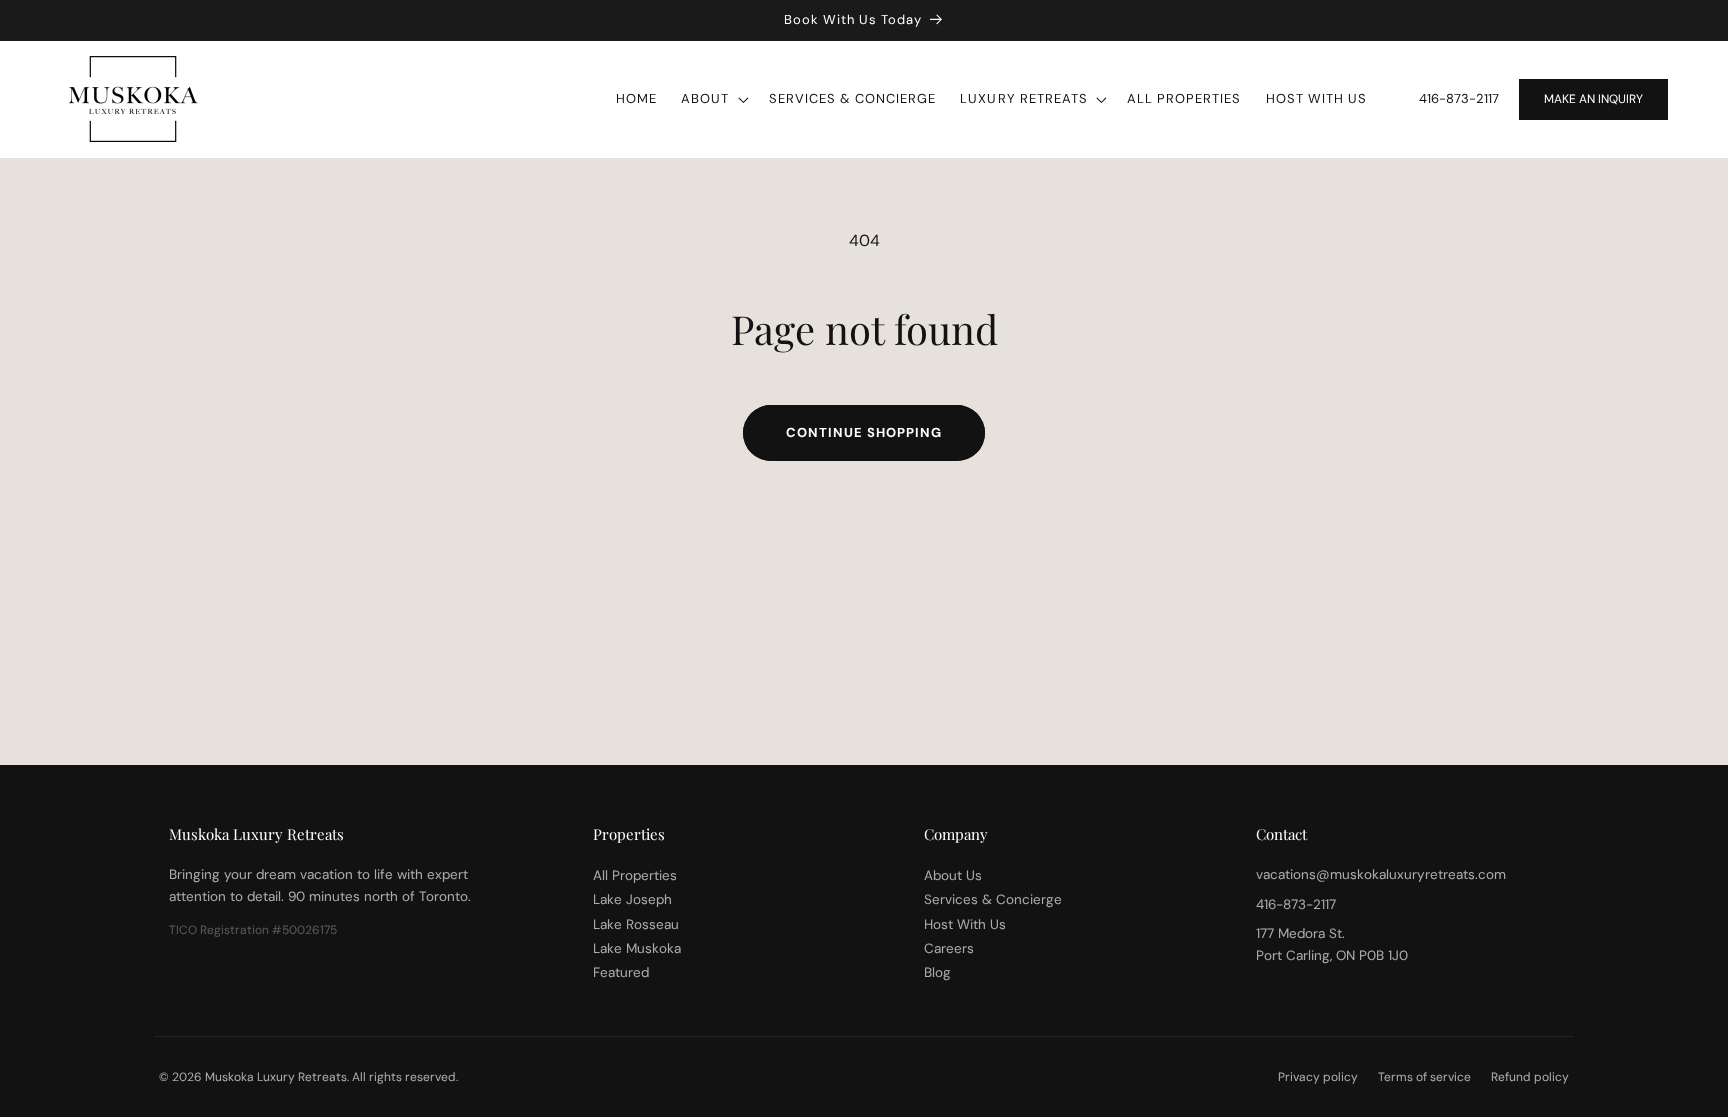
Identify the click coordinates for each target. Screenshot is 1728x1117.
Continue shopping (864, 432)
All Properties (635, 875)
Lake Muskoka (637, 948)
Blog (937, 972)
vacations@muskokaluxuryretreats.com (1381, 874)
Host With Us (965, 924)
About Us (953, 875)
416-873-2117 (1459, 98)
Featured (621, 972)
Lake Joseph (632, 899)
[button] (712, 99)
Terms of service (1424, 1077)
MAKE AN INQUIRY (1593, 99)
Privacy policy (1318, 1077)
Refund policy (1530, 1077)
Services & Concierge (993, 899)
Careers (949, 948)
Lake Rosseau (636, 924)
